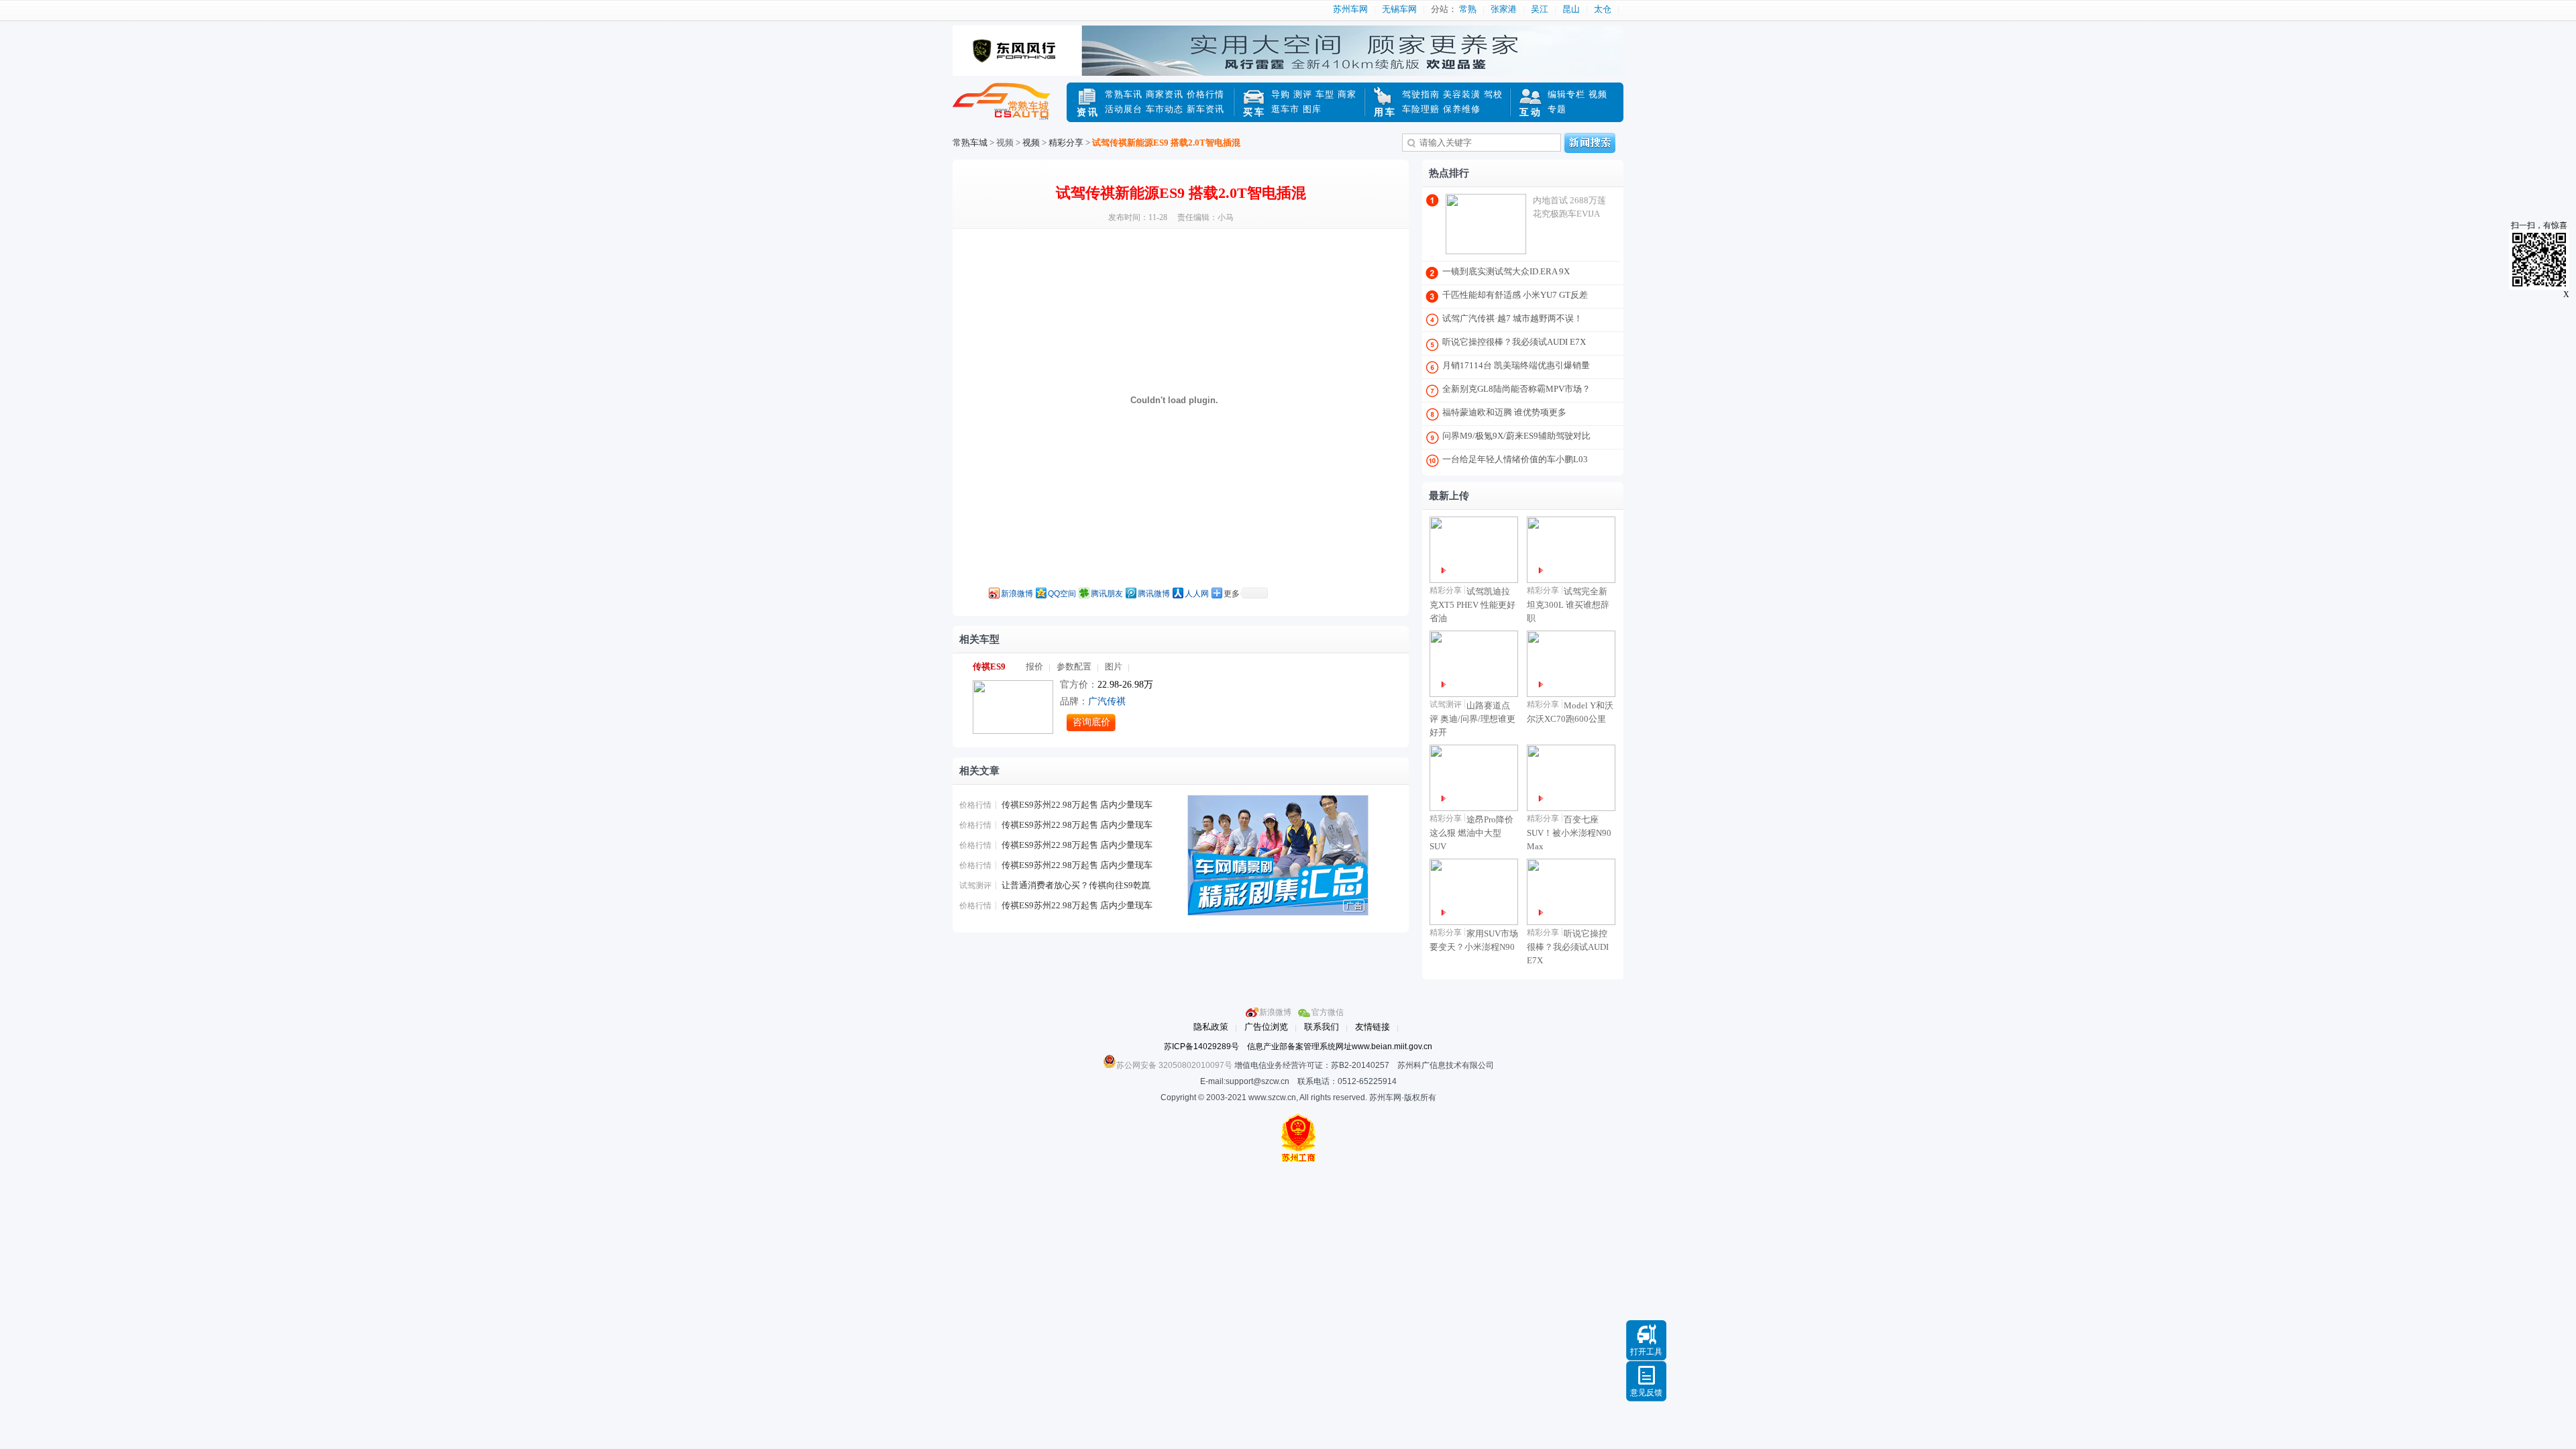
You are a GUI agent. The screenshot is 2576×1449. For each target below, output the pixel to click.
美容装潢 (1462, 94)
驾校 (1493, 94)
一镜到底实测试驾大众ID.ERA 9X (1506, 271)
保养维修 (1462, 109)
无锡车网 (1399, 9)
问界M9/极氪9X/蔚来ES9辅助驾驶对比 (1516, 436)
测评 (1303, 94)
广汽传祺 (1107, 701)
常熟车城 (1010, 109)
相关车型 (979, 639)
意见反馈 (1646, 1393)
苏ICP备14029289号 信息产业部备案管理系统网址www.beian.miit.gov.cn (1298, 1046)
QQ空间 (1062, 594)
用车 (1385, 112)
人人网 (1197, 594)
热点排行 (1449, 173)
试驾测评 (975, 885)
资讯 (1088, 112)
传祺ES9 (989, 666)
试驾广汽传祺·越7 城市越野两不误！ (1512, 318)
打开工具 (1646, 1352)
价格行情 (1205, 94)
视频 (1598, 94)
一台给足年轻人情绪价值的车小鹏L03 (1515, 459)
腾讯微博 (1154, 594)
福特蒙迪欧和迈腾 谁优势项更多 (1504, 412)
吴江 (1540, 9)
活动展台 (1124, 109)
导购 (1281, 94)
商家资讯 (1165, 94)
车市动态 (1165, 109)
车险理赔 (1421, 109)
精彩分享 (1066, 143)
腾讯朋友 (1107, 594)
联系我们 (1322, 1027)
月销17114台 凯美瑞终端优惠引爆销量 (1516, 365)
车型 (1325, 94)
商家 (1347, 94)
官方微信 (1328, 1012)
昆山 (1571, 9)
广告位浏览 (1266, 1027)
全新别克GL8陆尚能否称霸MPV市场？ (1516, 389)
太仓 (1603, 9)
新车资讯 (1205, 109)
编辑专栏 (1566, 94)
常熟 (1468, 9)
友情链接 (1373, 1027)
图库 (1312, 109)
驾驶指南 (1421, 94)
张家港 (1504, 9)
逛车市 (1285, 109)
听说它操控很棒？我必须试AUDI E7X (1514, 342)
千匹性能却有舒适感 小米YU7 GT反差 (1515, 295)
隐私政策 (1211, 1027)
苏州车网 (1350, 9)
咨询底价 (1091, 722)
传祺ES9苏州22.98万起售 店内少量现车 (1077, 805)
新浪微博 (1017, 594)
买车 (1254, 112)
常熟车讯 (1124, 94)
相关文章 (979, 771)
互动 (1531, 112)
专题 (1557, 109)
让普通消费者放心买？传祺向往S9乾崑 (1076, 885)
